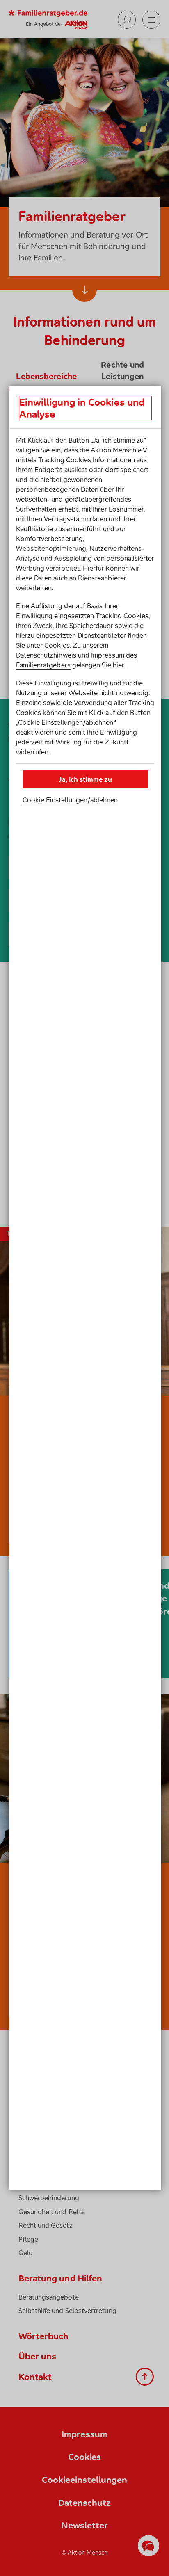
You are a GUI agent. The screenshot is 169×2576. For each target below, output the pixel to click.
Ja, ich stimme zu (85, 779)
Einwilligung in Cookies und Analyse (82, 408)
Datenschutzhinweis (46, 655)
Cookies (57, 645)
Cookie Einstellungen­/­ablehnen (70, 800)
